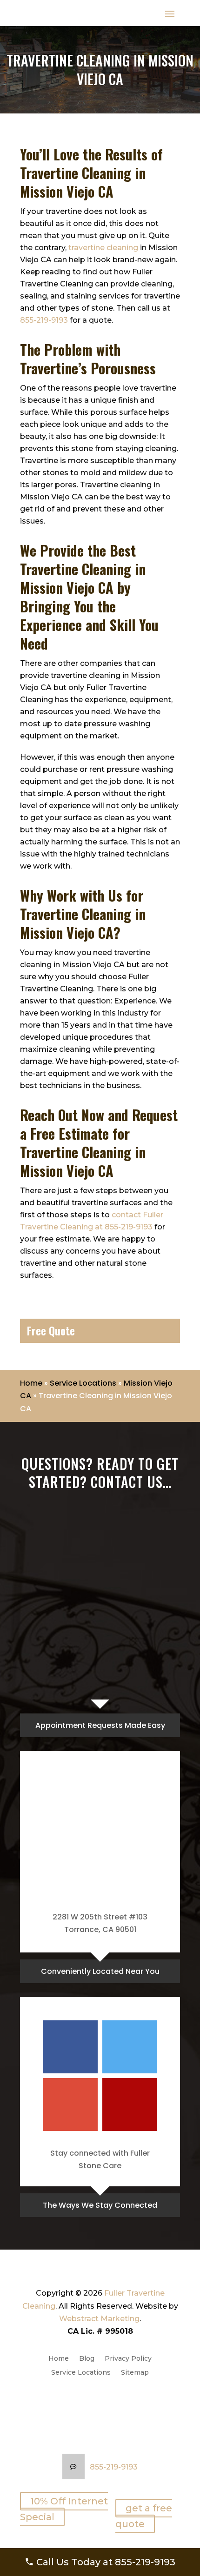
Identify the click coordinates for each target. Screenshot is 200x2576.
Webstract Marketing (99, 2319)
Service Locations (83, 1383)
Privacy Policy (128, 2359)
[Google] (70, 2105)
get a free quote (144, 2516)
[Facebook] (70, 2047)
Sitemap (135, 2373)
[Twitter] (130, 2047)
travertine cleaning (103, 248)
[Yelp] (130, 2105)
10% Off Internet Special (64, 2509)
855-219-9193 (44, 320)
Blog (87, 2359)
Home (31, 1383)
